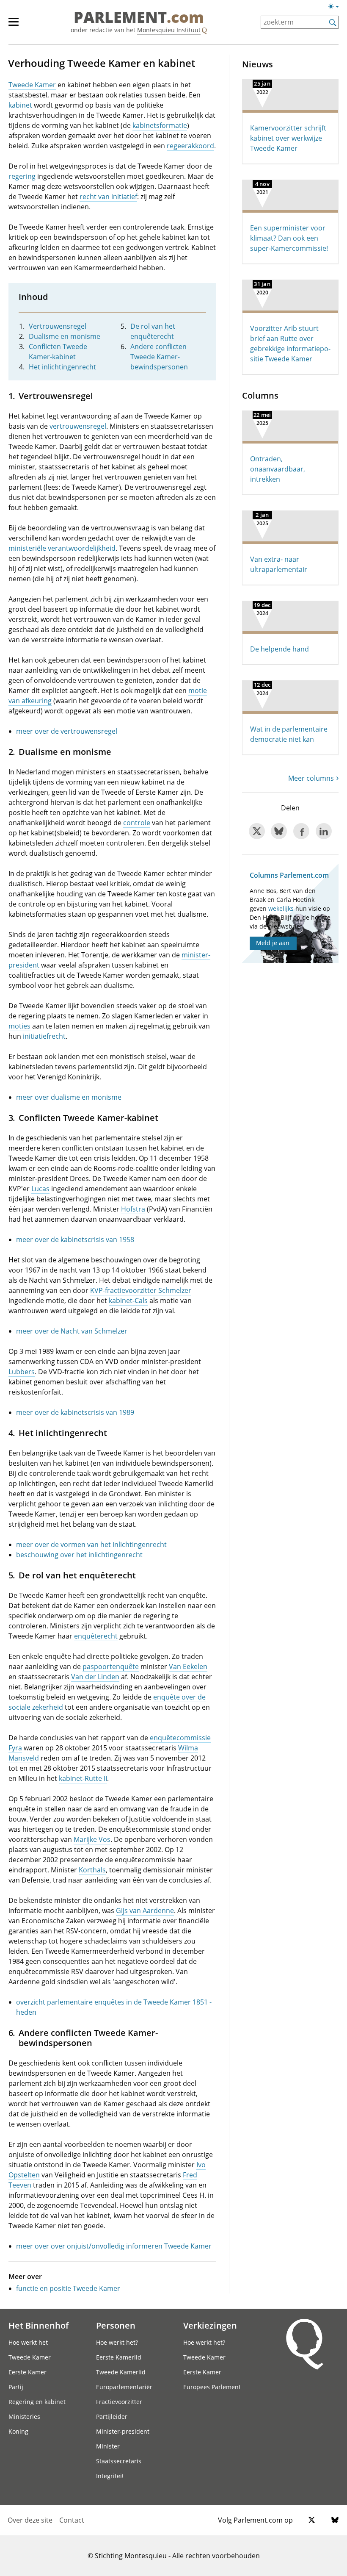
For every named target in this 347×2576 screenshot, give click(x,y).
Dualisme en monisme (65, 336)
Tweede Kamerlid (121, 2372)
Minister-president (123, 2431)
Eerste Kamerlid (119, 2357)
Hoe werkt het (28, 2342)
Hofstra (133, 1209)
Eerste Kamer (28, 2372)
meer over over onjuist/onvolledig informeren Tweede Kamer (114, 2246)
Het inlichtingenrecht (62, 367)
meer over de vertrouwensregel (67, 731)
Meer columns (311, 778)
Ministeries (24, 2417)
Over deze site (30, 2520)
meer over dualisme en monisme (69, 1097)
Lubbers (22, 1372)
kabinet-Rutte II (83, 1778)
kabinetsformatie (160, 125)
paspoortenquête (111, 1666)
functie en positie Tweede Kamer (68, 2288)
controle (137, 823)
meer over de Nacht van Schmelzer (72, 1331)
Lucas (40, 1189)
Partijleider (112, 2417)
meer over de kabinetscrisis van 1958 (75, 1239)
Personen (116, 2325)
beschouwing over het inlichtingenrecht (79, 1555)
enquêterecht (96, 1636)
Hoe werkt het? (117, 2342)
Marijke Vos (92, 1839)
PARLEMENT (139, 18)
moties (19, 1026)
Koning (18, 2431)
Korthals (92, 1870)
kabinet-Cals (128, 1300)
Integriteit (110, 2476)
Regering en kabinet (37, 2402)
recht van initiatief (108, 197)
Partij (16, 2387)
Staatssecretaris (119, 2461)
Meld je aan (273, 943)
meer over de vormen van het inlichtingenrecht (91, 1544)
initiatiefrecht (44, 1036)
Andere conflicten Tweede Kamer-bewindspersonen (159, 357)
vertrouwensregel (78, 426)
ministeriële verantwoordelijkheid (62, 548)
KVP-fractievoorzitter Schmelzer (141, 1290)
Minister (108, 2446)
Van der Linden (95, 1677)
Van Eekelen (188, 1666)
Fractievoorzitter (119, 2402)
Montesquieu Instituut (169, 30)
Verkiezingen (210, 2325)
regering (22, 176)
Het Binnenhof (39, 2325)
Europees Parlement (212, 2387)
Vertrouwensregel (58, 326)
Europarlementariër (124, 2387)
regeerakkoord (190, 146)
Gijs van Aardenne (145, 1911)
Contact (72, 2520)
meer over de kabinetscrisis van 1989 (75, 1412)
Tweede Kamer (32, 85)
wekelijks (281, 908)
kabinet (20, 105)
